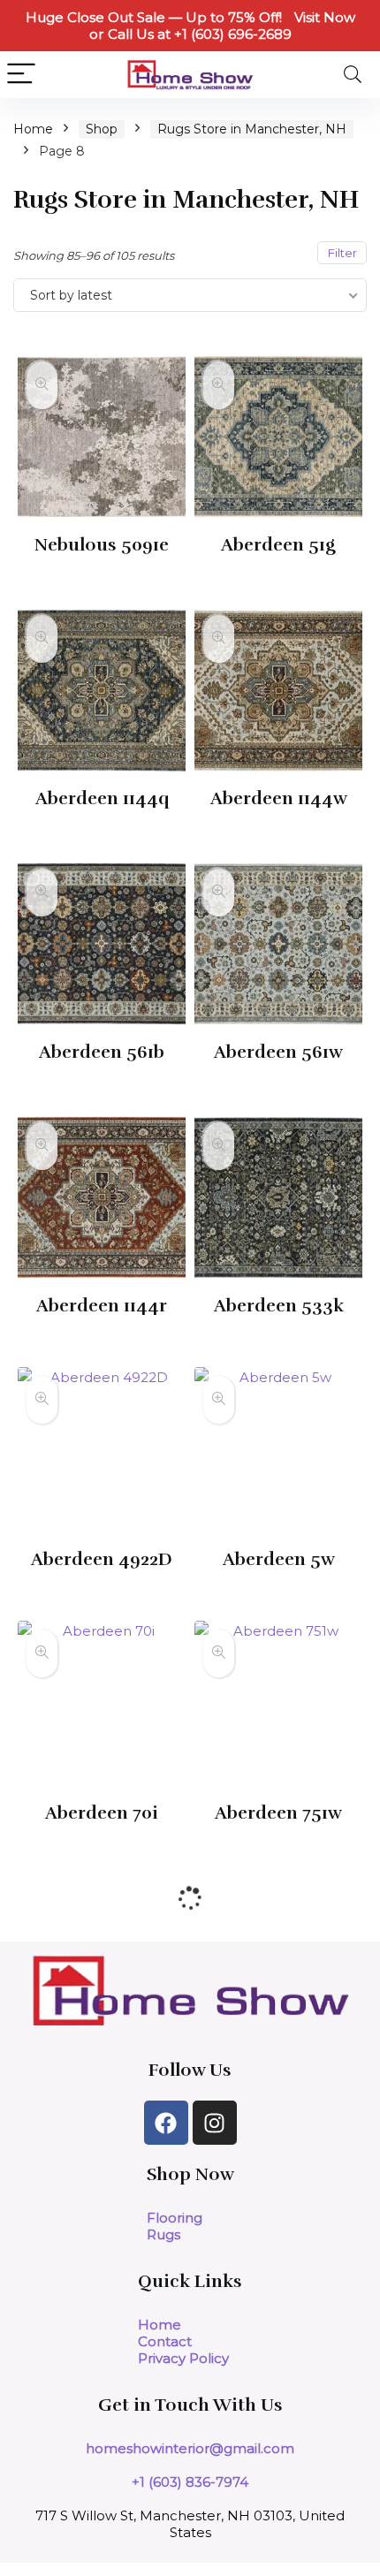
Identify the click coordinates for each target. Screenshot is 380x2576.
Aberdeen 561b (102, 1052)
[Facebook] (166, 2123)
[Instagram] (215, 2123)
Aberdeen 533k (279, 1306)
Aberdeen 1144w (279, 798)
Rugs (163, 2234)
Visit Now (325, 17)
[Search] (353, 75)
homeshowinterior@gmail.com (190, 2448)
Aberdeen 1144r (102, 1306)
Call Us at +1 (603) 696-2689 (200, 34)
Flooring (175, 2218)
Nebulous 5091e (102, 545)
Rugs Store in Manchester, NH (252, 129)
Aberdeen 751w (278, 1813)
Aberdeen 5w (279, 1559)
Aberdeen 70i (102, 1813)
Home (33, 129)
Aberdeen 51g (278, 545)
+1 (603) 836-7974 (190, 2482)
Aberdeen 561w (278, 1052)
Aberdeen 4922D (102, 1559)
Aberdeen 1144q (102, 798)
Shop (102, 129)
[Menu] (21, 75)
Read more (102, 578)
